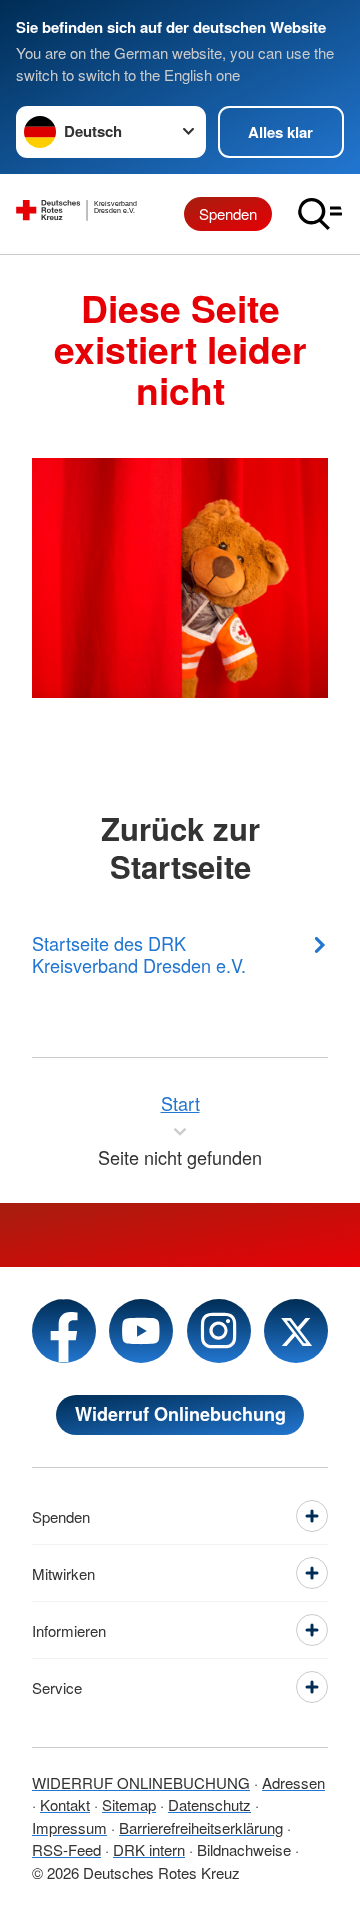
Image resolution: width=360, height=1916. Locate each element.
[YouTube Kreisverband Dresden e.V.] (141, 1331)
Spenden (228, 213)
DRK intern (149, 1849)
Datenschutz (209, 1804)
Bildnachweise (244, 1849)
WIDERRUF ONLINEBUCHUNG (141, 1782)
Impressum (69, 1827)
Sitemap (129, 1804)
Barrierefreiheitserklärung (201, 1827)
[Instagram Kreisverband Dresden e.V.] (219, 1331)
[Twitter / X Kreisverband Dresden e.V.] (296, 1331)
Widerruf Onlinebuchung (180, 1414)
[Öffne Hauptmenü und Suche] (320, 214)
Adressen (293, 1782)
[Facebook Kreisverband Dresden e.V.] (64, 1331)
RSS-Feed (66, 1849)
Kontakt (65, 1804)
